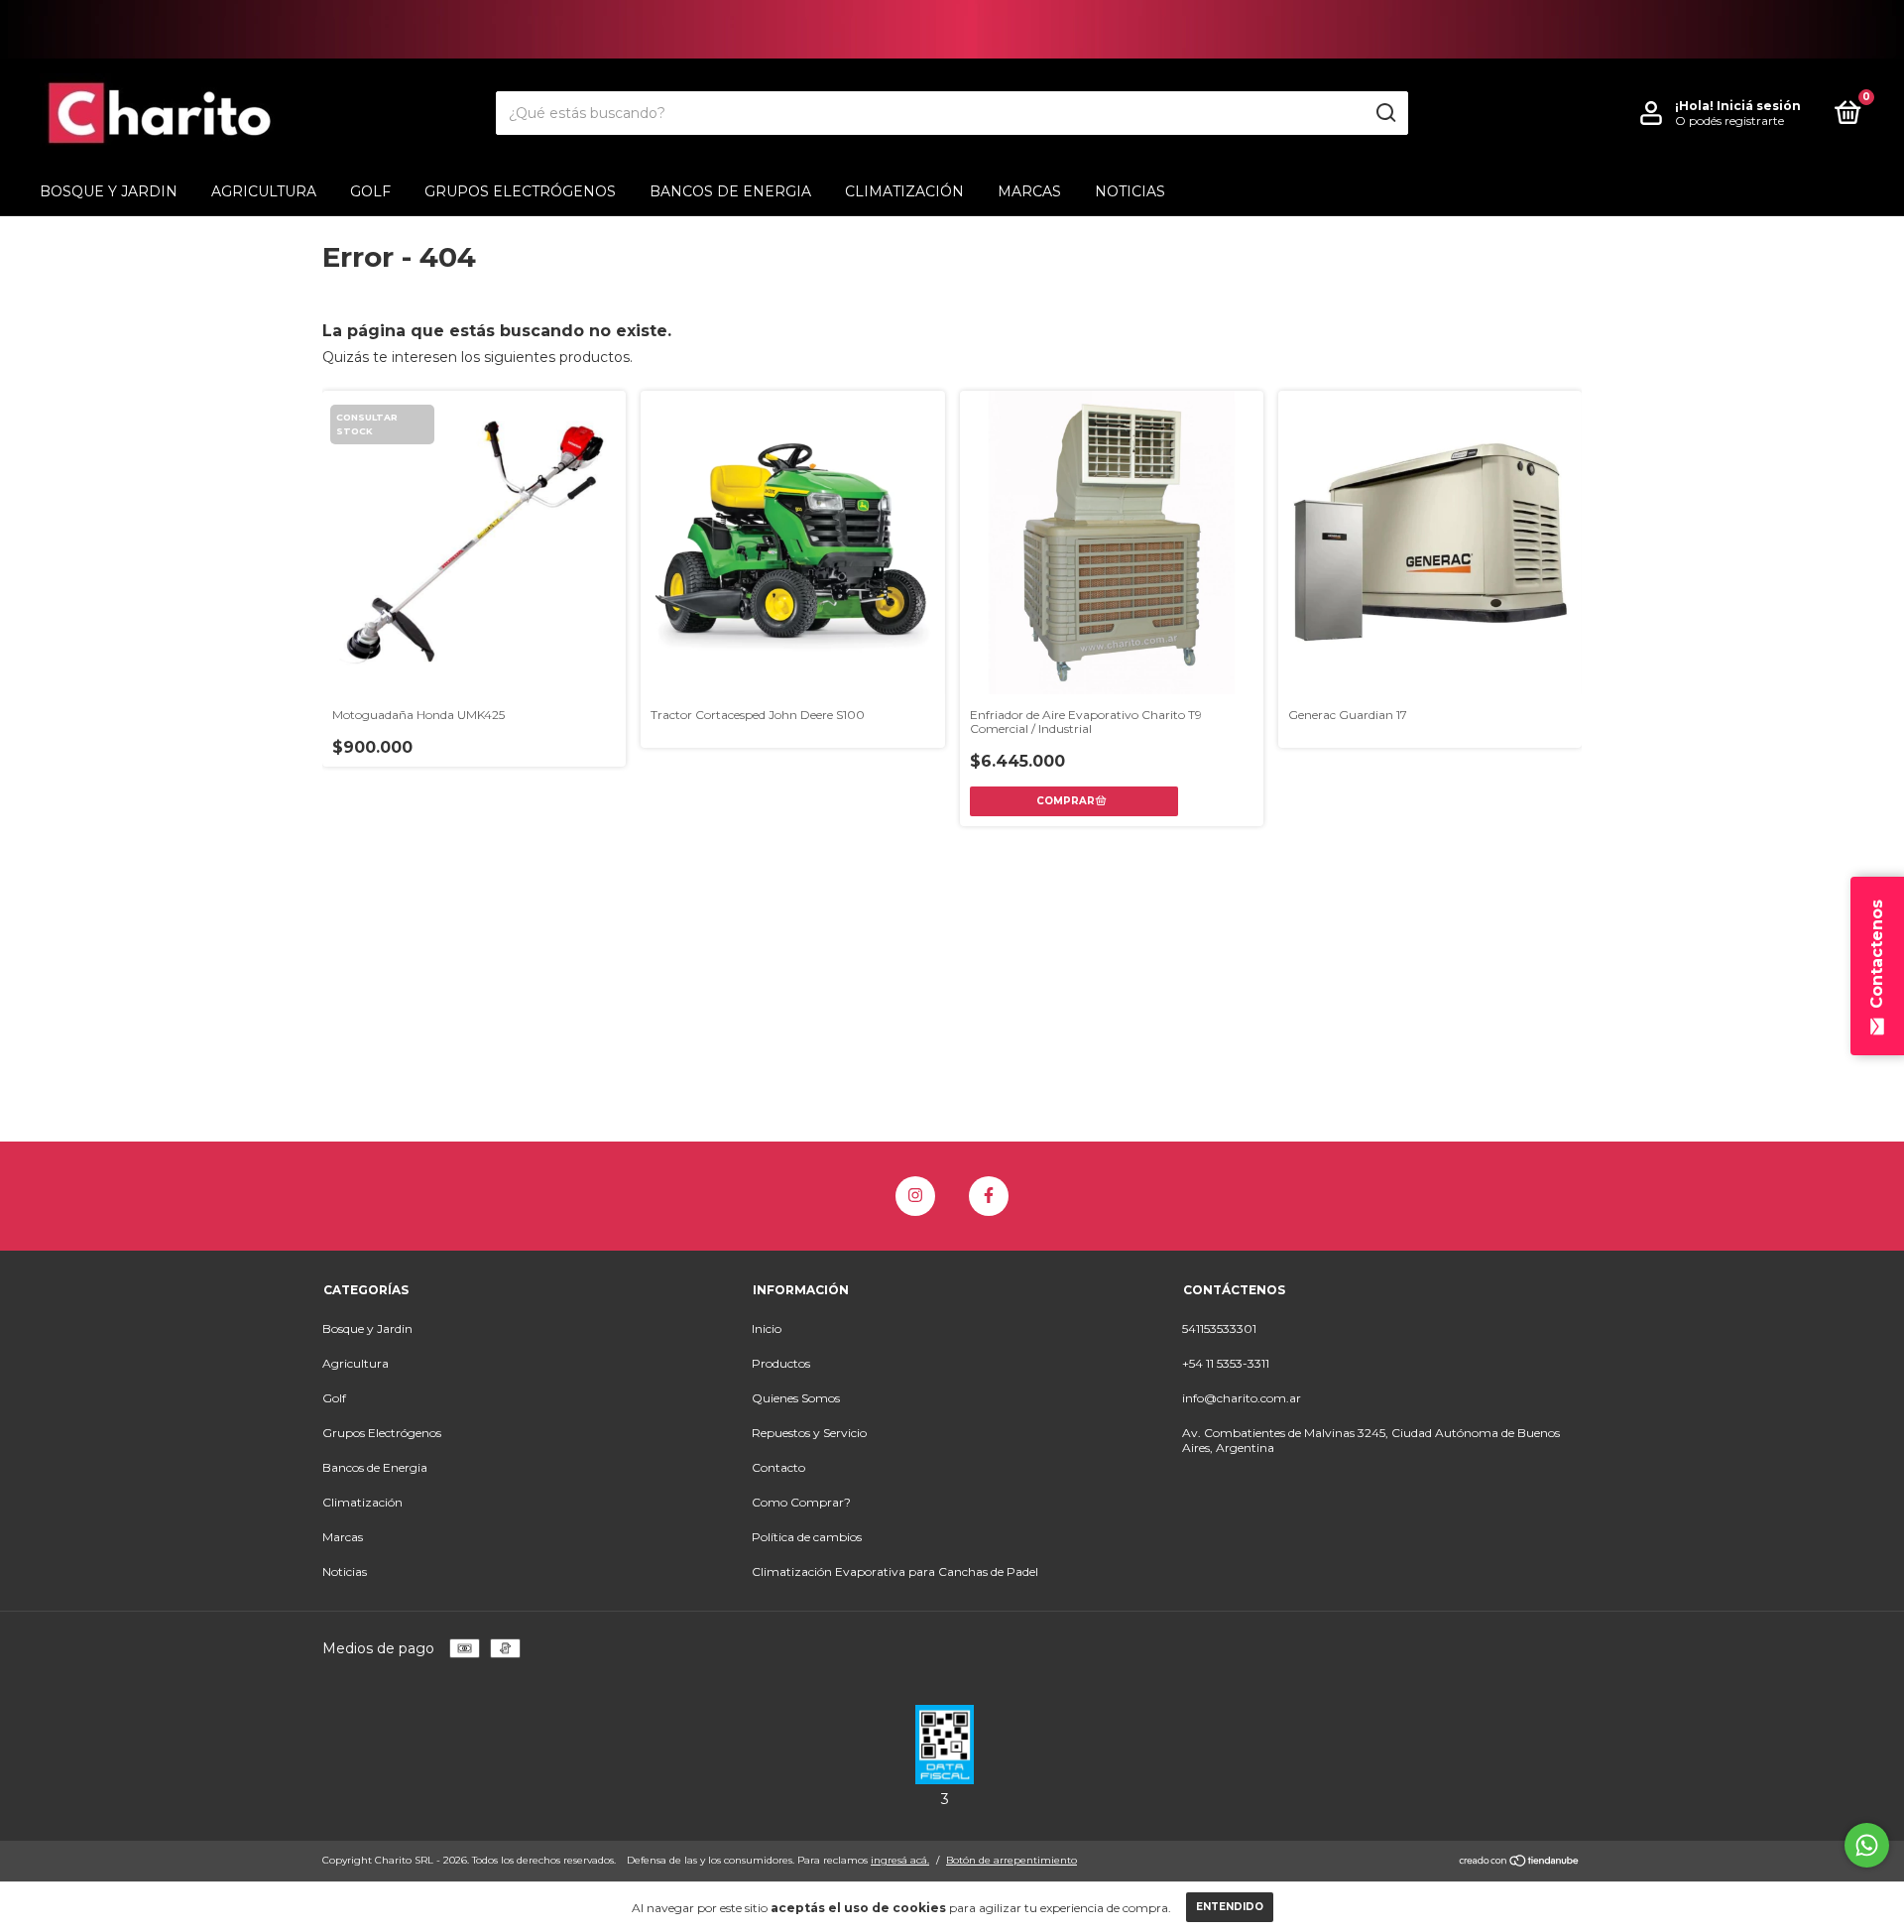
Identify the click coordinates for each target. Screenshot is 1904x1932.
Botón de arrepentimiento (1011, 1860)
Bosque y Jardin (109, 191)
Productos (781, 1363)
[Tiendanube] (1520, 1863)
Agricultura (264, 191)
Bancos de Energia (730, 191)
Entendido (1230, 1907)
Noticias (1130, 191)
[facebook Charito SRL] (989, 1196)
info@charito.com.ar (1242, 1398)
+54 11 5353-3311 (1226, 1363)
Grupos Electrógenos (520, 191)
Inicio (767, 1328)
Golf (370, 191)
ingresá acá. (900, 1860)
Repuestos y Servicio (809, 1433)
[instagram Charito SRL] (915, 1196)
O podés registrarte (1729, 121)
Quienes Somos (796, 1398)
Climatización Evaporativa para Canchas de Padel (895, 1571)
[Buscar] (1385, 113)
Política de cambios (807, 1537)
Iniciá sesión (1759, 106)
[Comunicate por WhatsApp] (1867, 1845)
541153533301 (1219, 1328)
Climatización (904, 191)
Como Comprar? (801, 1502)
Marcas (1029, 191)
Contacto (778, 1467)
